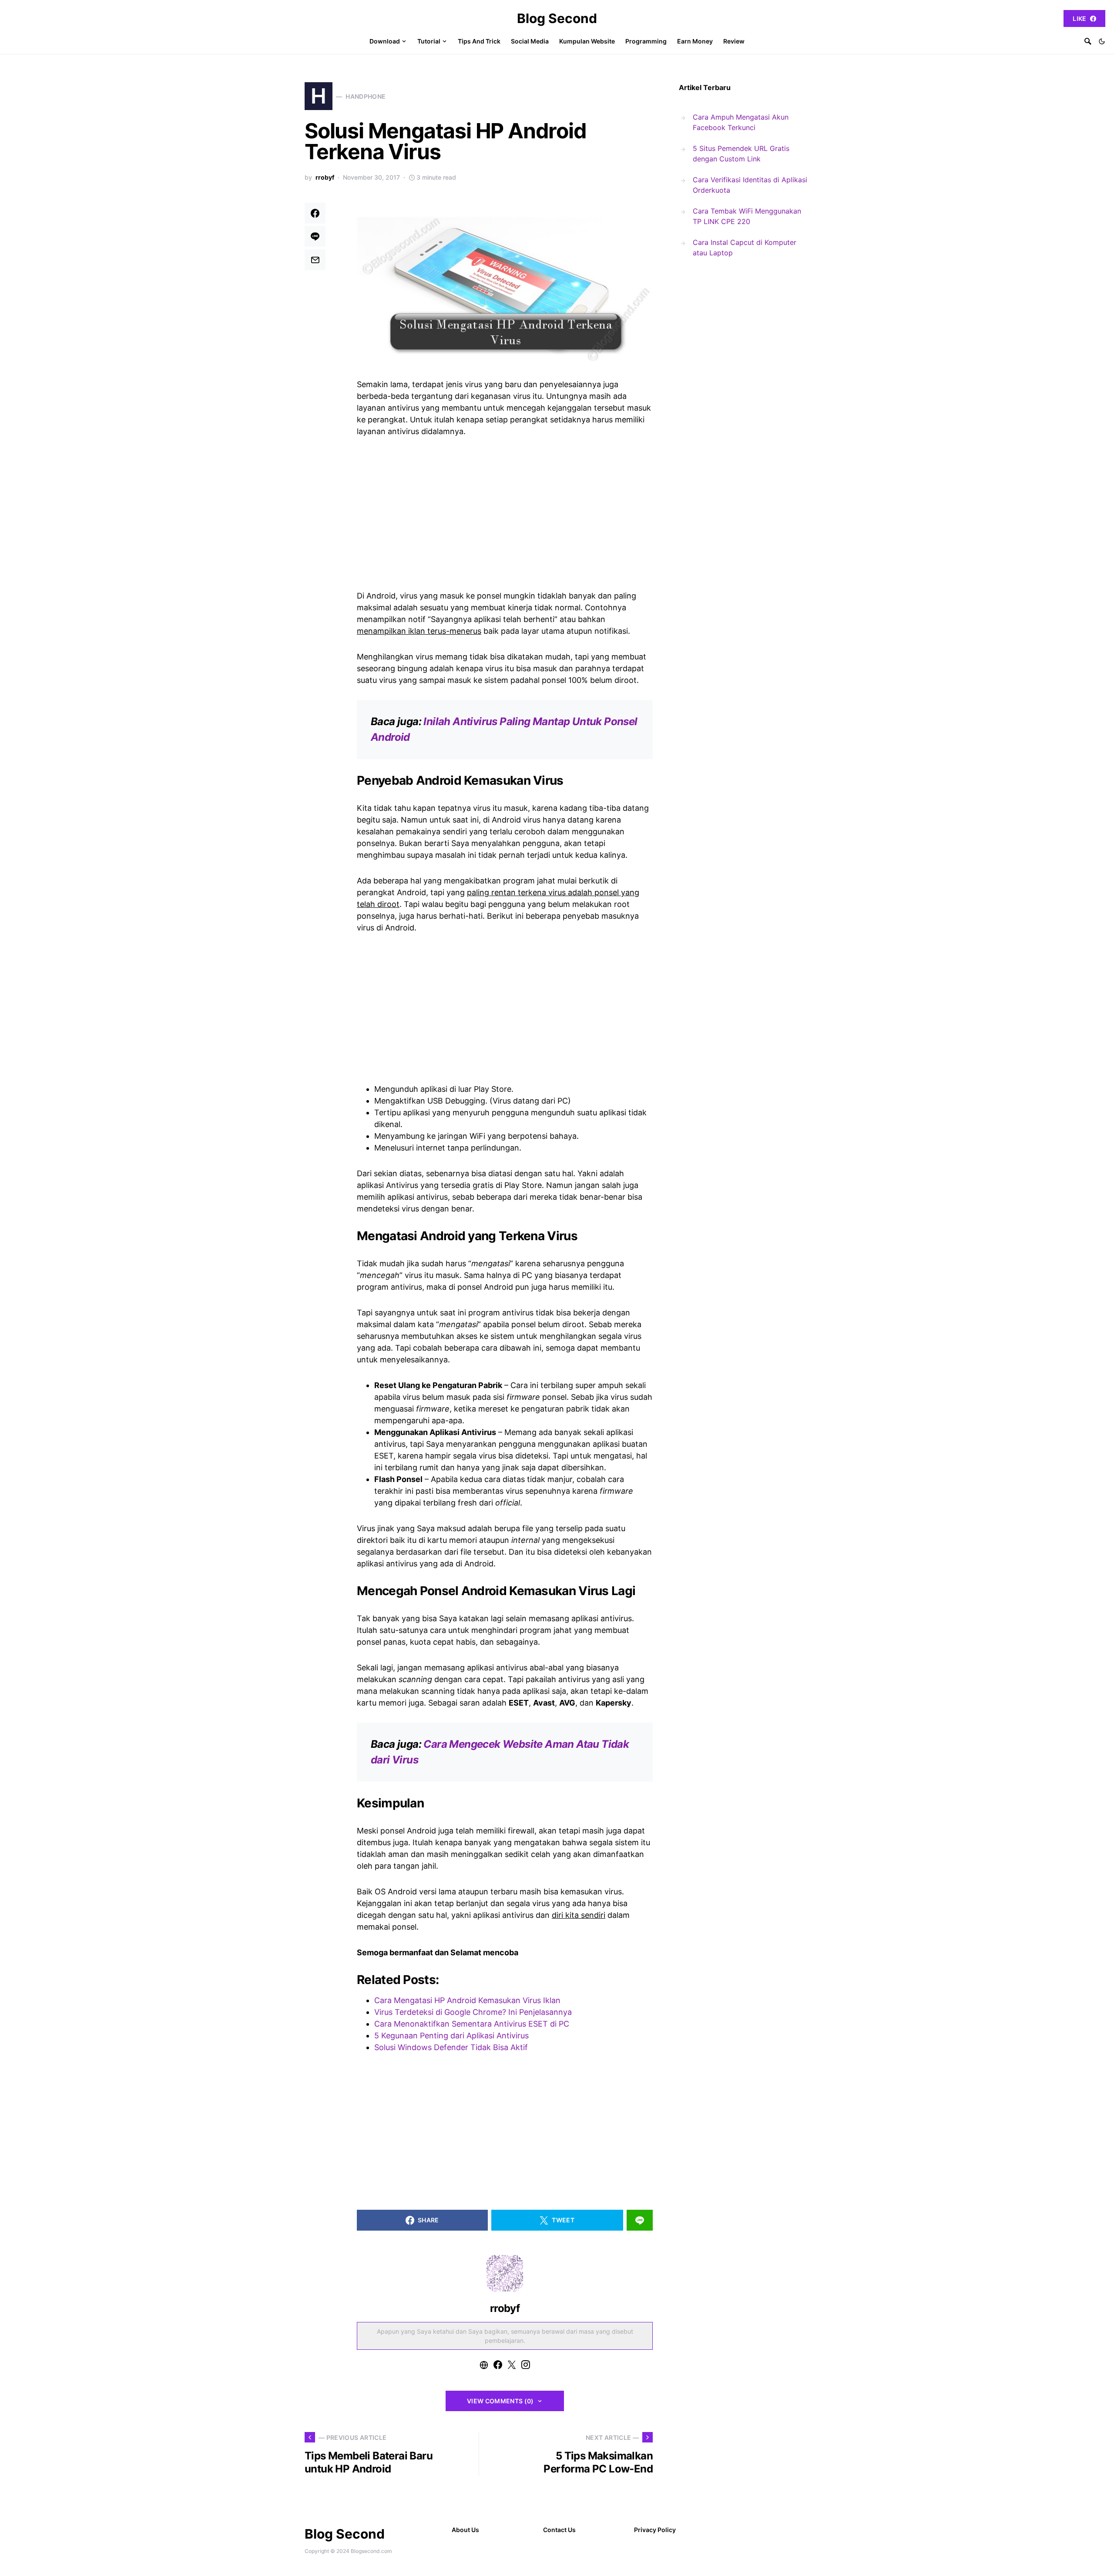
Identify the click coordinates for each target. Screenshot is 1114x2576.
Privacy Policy (655, 2530)
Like (1079, 18)
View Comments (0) (500, 2401)
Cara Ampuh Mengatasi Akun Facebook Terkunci (741, 122)
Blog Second (557, 18)
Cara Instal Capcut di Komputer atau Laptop (745, 248)
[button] (1102, 41)
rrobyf (325, 177)
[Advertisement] (505, 512)
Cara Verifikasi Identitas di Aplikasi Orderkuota (750, 185)
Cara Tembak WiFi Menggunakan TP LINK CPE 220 (747, 216)
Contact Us (559, 2530)
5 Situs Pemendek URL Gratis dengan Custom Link (741, 154)
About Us (465, 2530)
